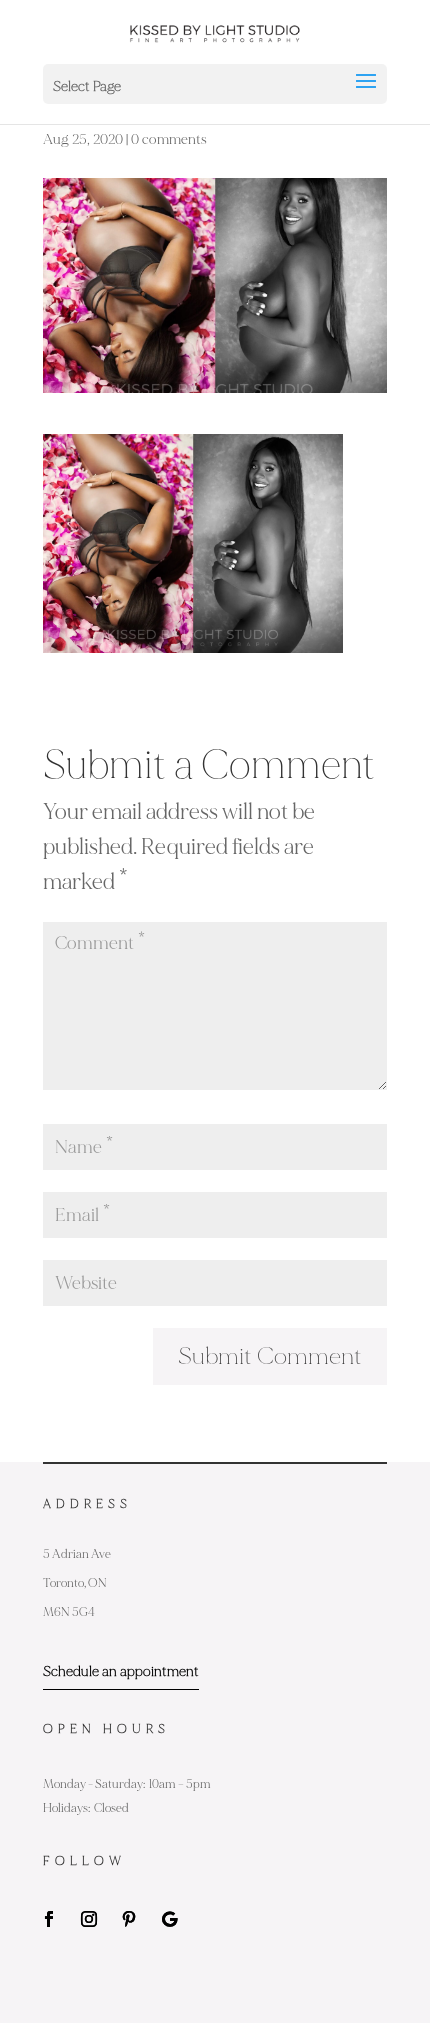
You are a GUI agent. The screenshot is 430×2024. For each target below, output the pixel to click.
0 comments (169, 139)
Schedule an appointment (121, 1671)
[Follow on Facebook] (49, 1919)
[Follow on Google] (169, 1919)
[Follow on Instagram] (89, 1919)
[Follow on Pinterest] (129, 1919)
